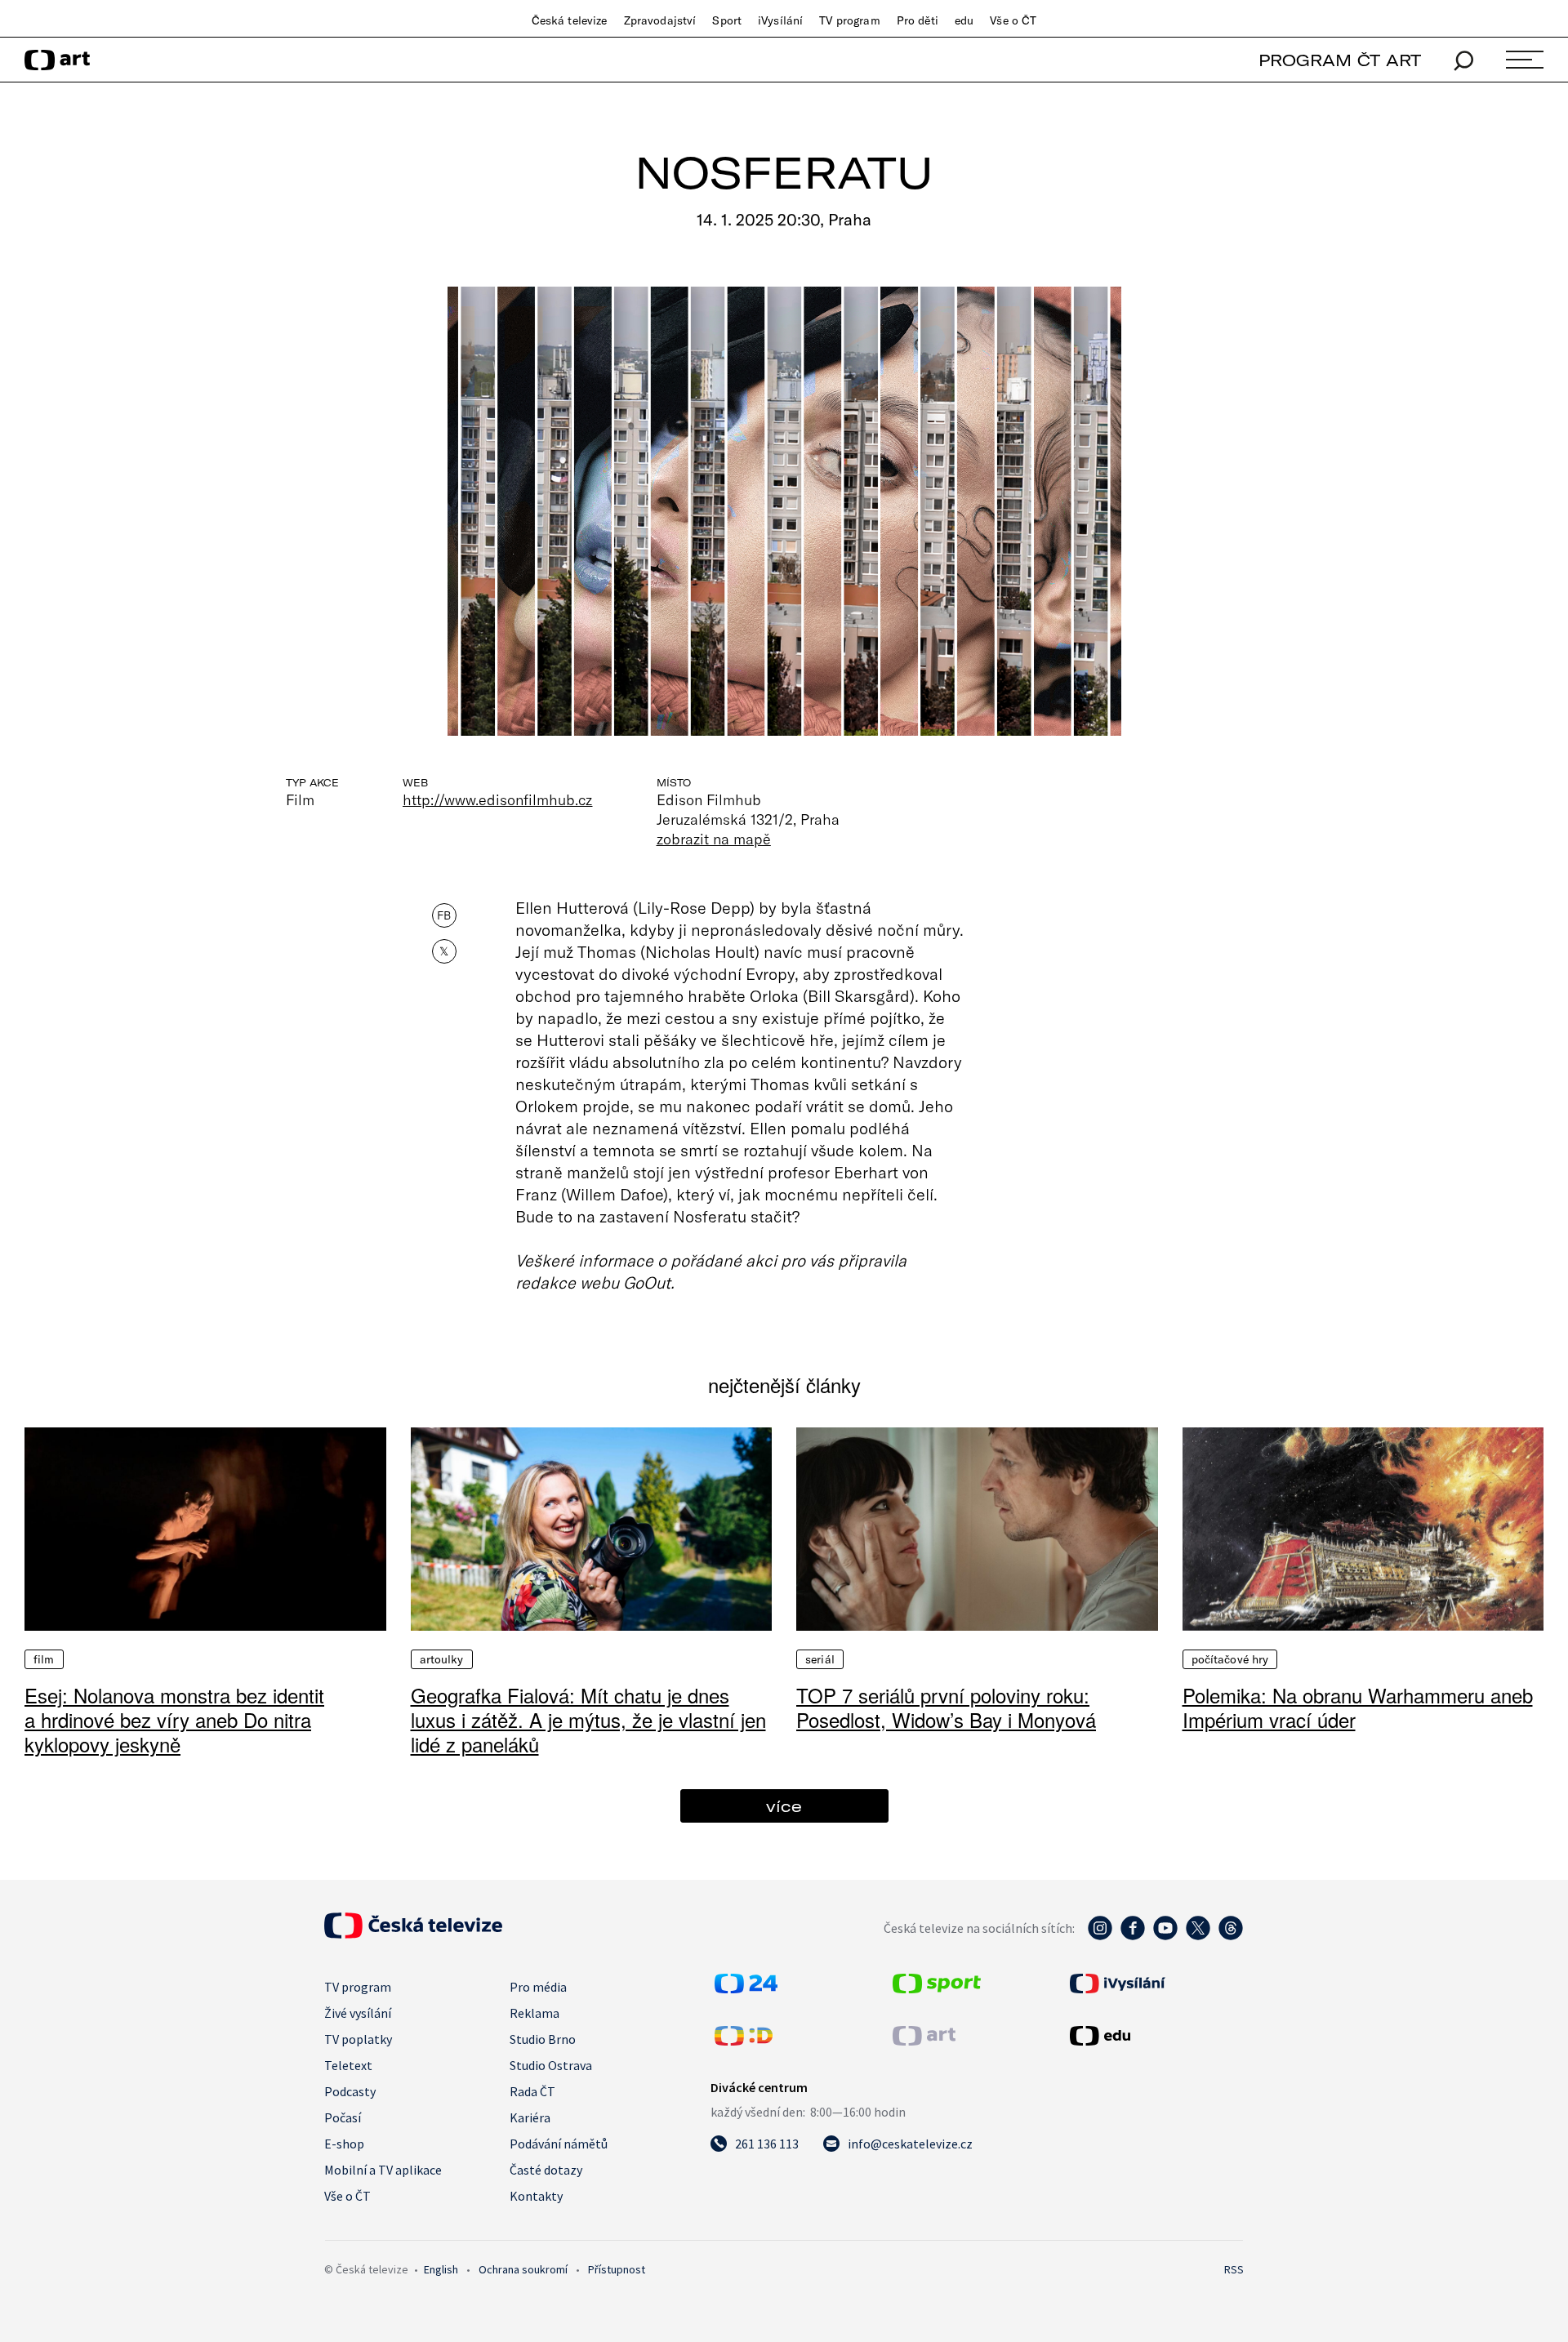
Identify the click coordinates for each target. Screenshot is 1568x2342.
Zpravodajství (660, 20)
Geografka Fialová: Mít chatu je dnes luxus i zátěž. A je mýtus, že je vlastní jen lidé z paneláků (588, 1719)
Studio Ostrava (551, 2065)
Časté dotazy (546, 2170)
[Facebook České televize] (1133, 1936)
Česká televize (570, 20)
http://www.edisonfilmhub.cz (498, 799)
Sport (727, 20)
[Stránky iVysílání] (1155, 1984)
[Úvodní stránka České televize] (413, 1934)
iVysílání (780, 20)
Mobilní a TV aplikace (383, 2170)
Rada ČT (532, 2091)
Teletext (348, 2065)
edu (964, 20)
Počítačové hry (1230, 1659)
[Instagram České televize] (1100, 1936)
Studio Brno (543, 2039)
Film (44, 1659)
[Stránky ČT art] (924, 2041)
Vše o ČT (1013, 20)
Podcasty (350, 2091)
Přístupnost (617, 2269)
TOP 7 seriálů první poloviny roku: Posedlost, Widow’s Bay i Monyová (946, 1707)
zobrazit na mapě (714, 839)
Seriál (820, 1659)
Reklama (535, 2013)
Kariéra (530, 2117)
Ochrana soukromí (523, 2269)
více (784, 1806)
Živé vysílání (358, 2013)
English (441, 2269)
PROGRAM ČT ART (1340, 60)
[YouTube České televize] (1165, 1936)
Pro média (538, 1987)
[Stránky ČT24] (746, 1988)
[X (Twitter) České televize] (1198, 1936)
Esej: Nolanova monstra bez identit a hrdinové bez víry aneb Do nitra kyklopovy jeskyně (174, 1719)
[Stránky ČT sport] (937, 1988)
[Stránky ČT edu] (1155, 2036)
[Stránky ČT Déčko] (744, 2041)
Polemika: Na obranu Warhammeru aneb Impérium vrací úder (1358, 1707)
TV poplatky (358, 2039)
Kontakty (536, 2196)
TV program (849, 20)
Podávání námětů (559, 2144)
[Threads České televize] (1231, 1936)
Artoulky (442, 1659)
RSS (1234, 2269)
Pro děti (918, 20)
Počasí (343, 2117)
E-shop (344, 2144)
